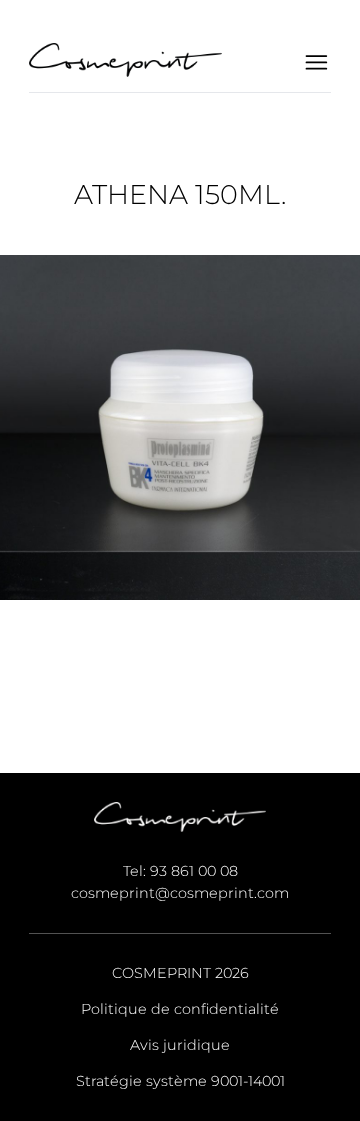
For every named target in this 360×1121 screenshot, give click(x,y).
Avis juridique (180, 1045)
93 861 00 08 (194, 871)
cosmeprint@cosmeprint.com (180, 893)
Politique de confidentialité (180, 1009)
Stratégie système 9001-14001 (180, 1081)
